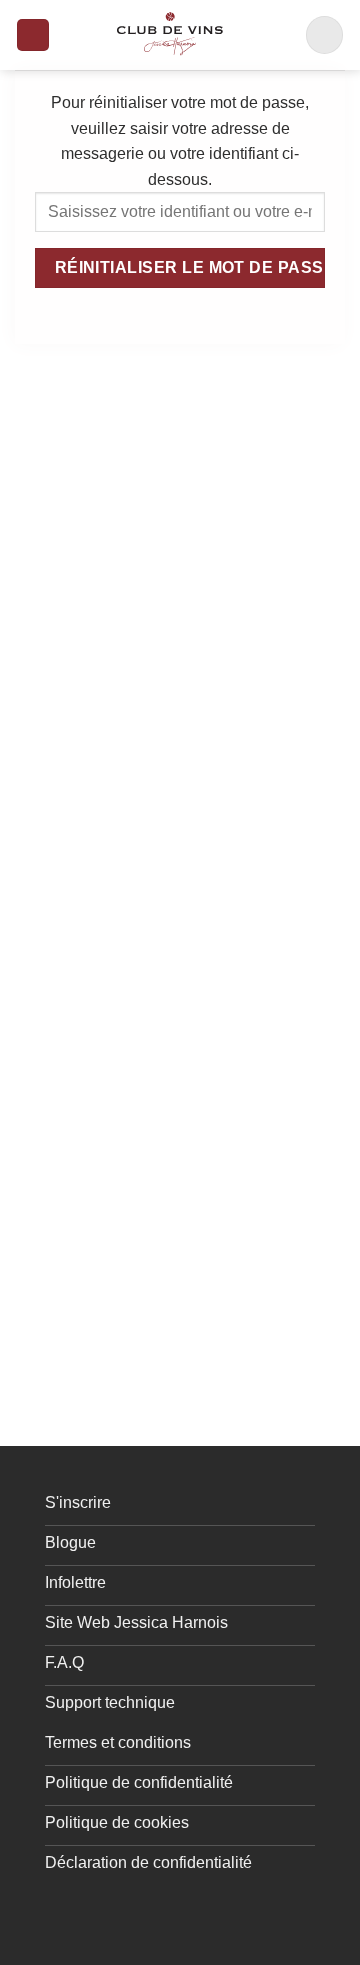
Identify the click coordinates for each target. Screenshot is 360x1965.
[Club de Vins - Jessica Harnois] (169, 35)
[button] (33, 35)
